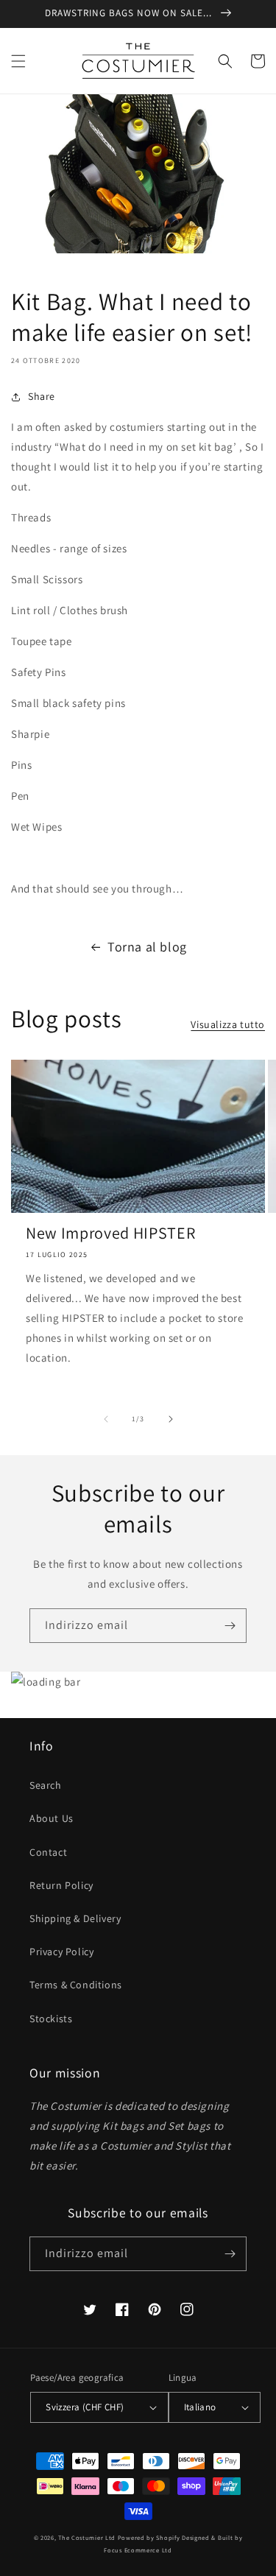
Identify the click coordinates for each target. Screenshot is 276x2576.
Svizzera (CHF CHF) (85, 2407)
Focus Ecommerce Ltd (138, 2550)
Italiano (200, 2407)
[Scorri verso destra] (171, 1419)
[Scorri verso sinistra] (106, 1419)
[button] (18, 61)
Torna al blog (147, 947)
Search (46, 1785)
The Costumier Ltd (87, 2537)
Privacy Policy (61, 1952)
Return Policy (61, 1885)
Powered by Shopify (149, 2537)
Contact (48, 1852)
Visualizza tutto (228, 1024)
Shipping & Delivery (75, 1918)
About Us (52, 1818)
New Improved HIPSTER (110, 1233)
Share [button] (42, 396)
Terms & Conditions (76, 1985)
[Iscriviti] (230, 1626)
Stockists (51, 2019)
